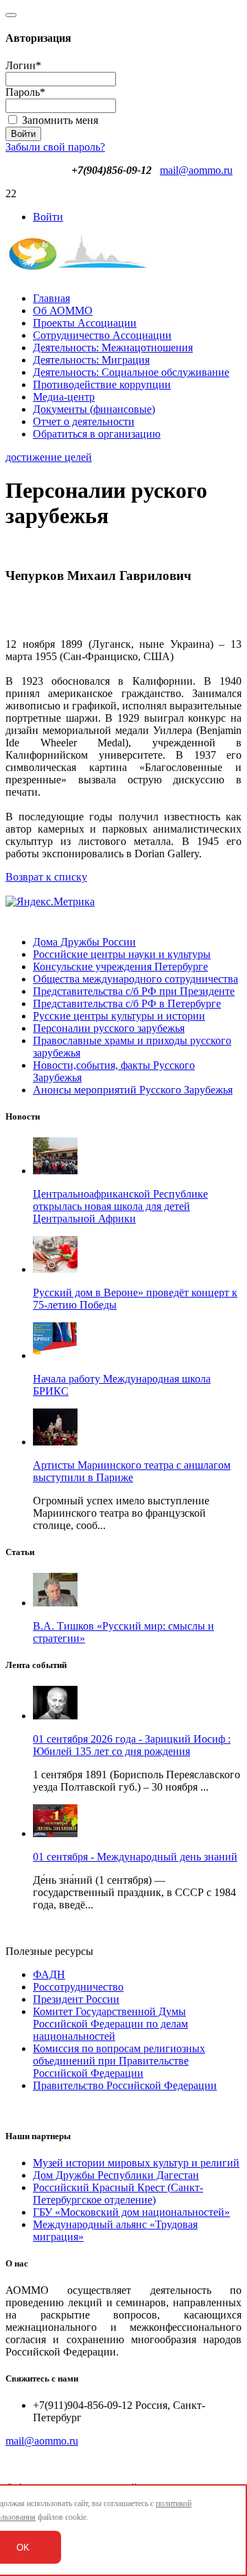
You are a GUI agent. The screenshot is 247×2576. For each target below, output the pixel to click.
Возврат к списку (46, 877)
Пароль (25, 92)
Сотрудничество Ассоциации (102, 335)
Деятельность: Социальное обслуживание (131, 372)
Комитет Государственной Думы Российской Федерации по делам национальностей (110, 2024)
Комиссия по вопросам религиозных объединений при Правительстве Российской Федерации (119, 2061)
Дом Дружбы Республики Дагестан (116, 2175)
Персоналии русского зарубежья (109, 1028)
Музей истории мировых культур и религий (136, 2163)
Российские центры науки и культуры (122, 954)
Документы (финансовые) (94, 409)
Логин (23, 65)
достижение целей (49, 457)
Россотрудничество (78, 1987)
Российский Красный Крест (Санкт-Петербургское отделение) (118, 2194)
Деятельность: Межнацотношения (113, 348)
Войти (48, 217)
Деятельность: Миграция (91, 360)
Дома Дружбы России (84, 942)
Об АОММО (63, 311)
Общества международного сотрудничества (136, 979)
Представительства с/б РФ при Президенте (134, 991)
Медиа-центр (64, 397)
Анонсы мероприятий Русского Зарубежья (133, 1090)
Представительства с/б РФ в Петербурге (127, 1003)
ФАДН (49, 1974)
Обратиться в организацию (97, 434)
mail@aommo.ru (196, 170)
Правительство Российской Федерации (125, 2085)
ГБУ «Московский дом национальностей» (131, 2212)
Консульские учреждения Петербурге (120, 967)
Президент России (76, 1999)
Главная (51, 298)
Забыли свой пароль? (55, 147)
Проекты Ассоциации (85, 323)
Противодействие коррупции (102, 384)
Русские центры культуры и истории (119, 1016)
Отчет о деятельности (84, 421)
